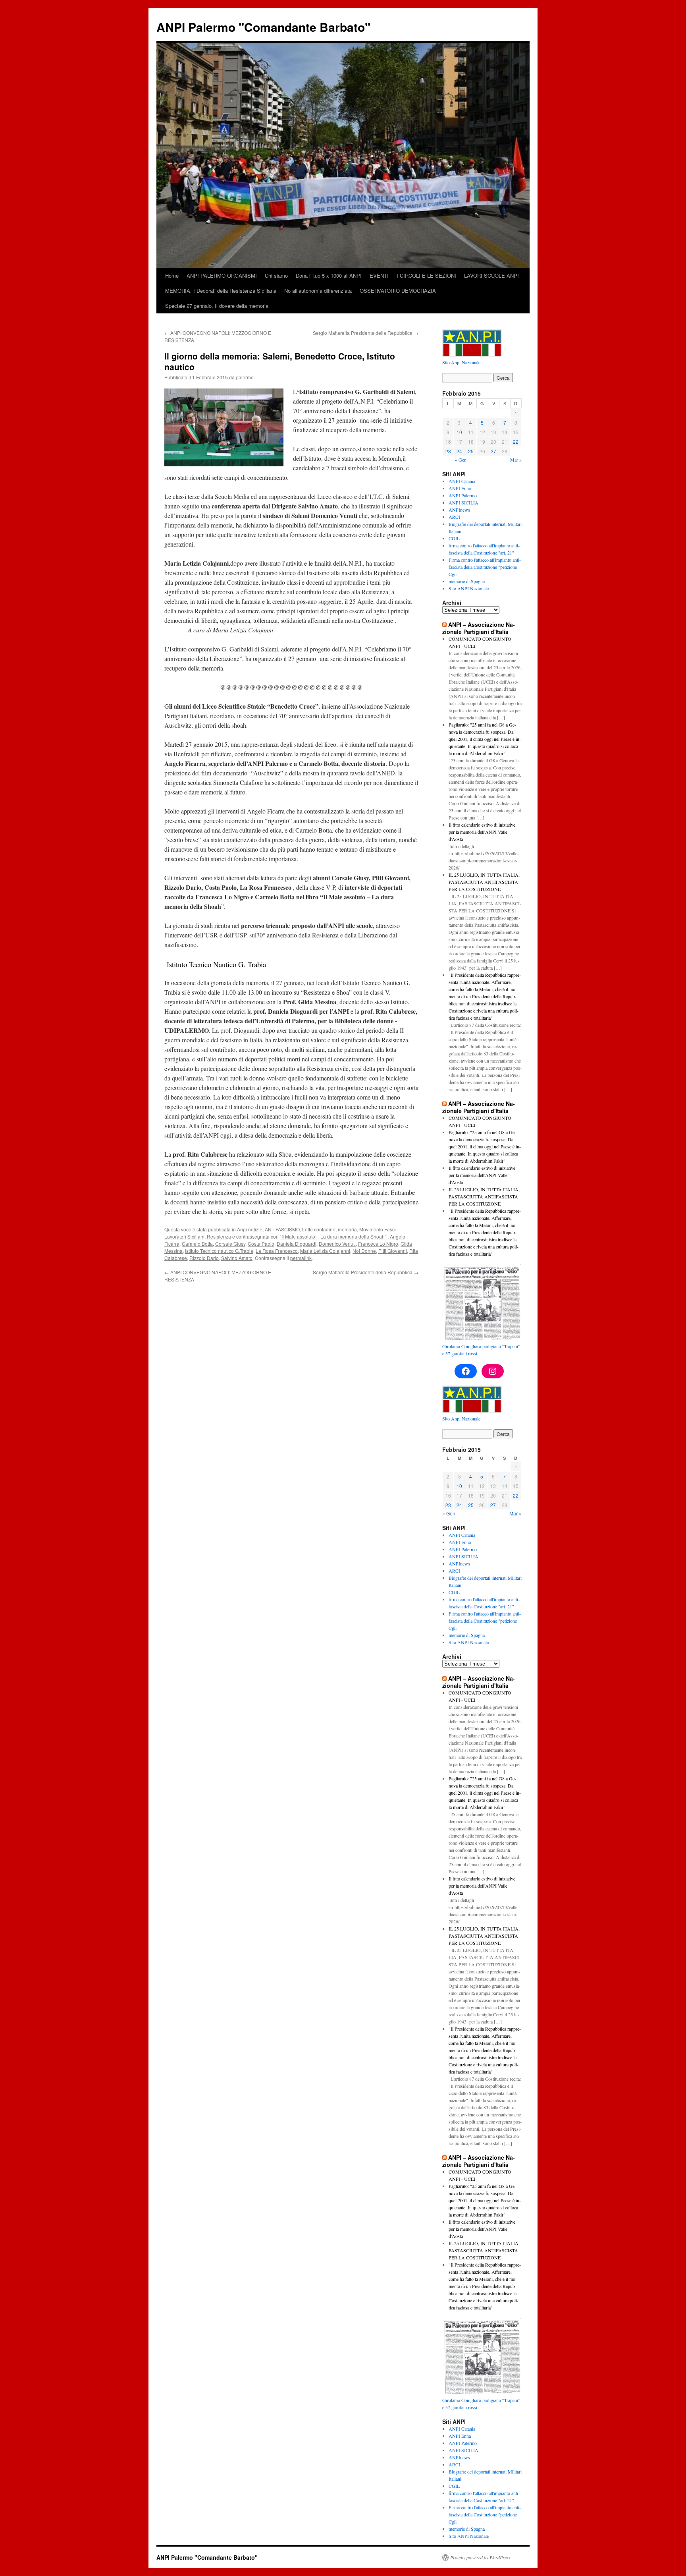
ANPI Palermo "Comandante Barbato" (263, 27)
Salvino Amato (237, 1258)
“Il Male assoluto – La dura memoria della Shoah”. (334, 1236)
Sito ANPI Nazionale (469, 588)
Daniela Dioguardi (297, 1244)
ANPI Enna (460, 488)
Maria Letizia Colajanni (325, 1251)
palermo (245, 377)
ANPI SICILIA (463, 502)
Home (172, 275)
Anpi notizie (250, 1229)
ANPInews (459, 510)
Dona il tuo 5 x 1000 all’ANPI (329, 275)
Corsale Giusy (230, 1244)
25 (471, 451)
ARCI (454, 517)
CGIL (454, 538)
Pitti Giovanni (393, 1251)
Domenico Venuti (337, 1244)
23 (448, 451)
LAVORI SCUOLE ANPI (491, 275)
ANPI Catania (462, 481)
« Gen (461, 460)
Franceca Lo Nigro (378, 1244)
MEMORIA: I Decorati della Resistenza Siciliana (221, 291)
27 (493, 451)
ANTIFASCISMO (282, 1229)
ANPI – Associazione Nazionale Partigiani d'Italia (479, 628)
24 (459, 451)
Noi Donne (364, 1251)
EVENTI (379, 275)
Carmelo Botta (197, 1244)
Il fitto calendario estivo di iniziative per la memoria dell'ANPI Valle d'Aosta (482, 832)
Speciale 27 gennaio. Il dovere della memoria (217, 306)
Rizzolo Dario (204, 1258)
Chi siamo (276, 275)
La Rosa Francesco (277, 1251)
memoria (347, 1229)
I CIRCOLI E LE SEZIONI (426, 275)
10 (459, 432)
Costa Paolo (261, 1244)
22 (516, 442)
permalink (301, 1258)
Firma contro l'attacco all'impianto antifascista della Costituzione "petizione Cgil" (485, 567)
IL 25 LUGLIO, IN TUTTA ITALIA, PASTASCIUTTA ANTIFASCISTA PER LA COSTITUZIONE (484, 882)
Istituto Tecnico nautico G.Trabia (219, 1251)
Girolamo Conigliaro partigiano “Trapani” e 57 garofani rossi (481, 1350)
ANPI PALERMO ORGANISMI (222, 275)
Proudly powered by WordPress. (481, 2557)
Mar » (516, 460)
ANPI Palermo (463, 495)
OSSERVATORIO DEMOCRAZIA (398, 291)
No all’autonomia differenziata (318, 291)
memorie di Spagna (467, 581)
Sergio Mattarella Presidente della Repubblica (366, 333)
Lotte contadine (319, 1229)
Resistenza (219, 1236)
